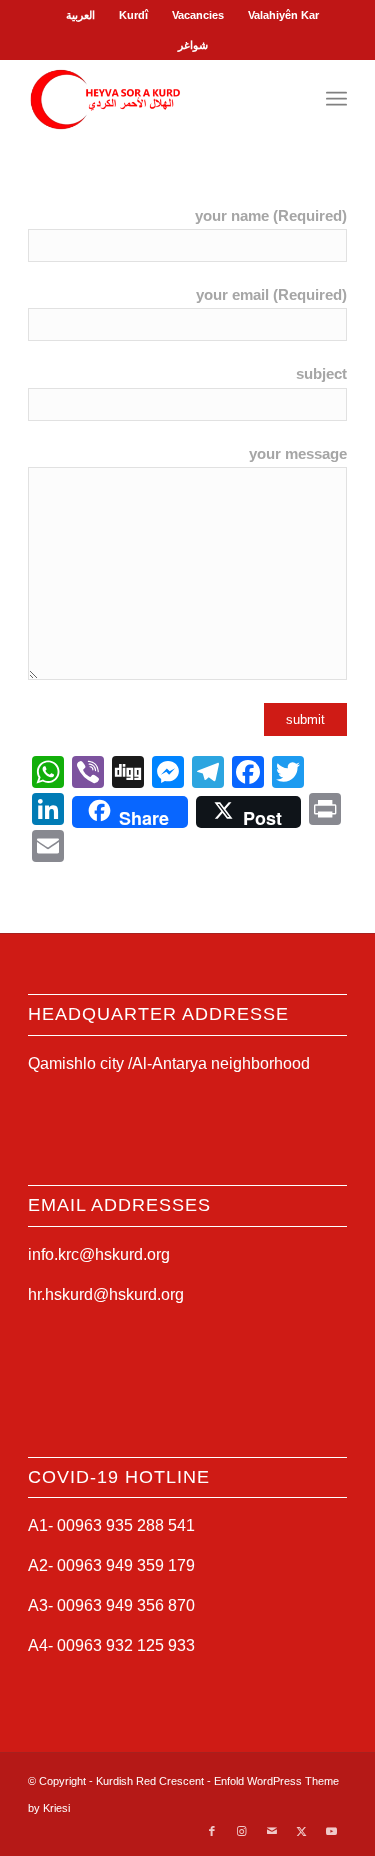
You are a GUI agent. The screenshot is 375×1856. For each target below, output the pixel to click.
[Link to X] (302, 1831)
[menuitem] (81, 15)
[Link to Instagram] (242, 1831)
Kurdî (133, 15)
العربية (80, 15)
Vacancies (198, 15)
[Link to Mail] (272, 1831)
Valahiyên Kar (283, 15)
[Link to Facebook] (212, 1831)
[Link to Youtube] (332, 1831)
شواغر (193, 45)
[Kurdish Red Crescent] (155, 99)
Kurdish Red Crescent (150, 1781)
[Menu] (336, 99)
